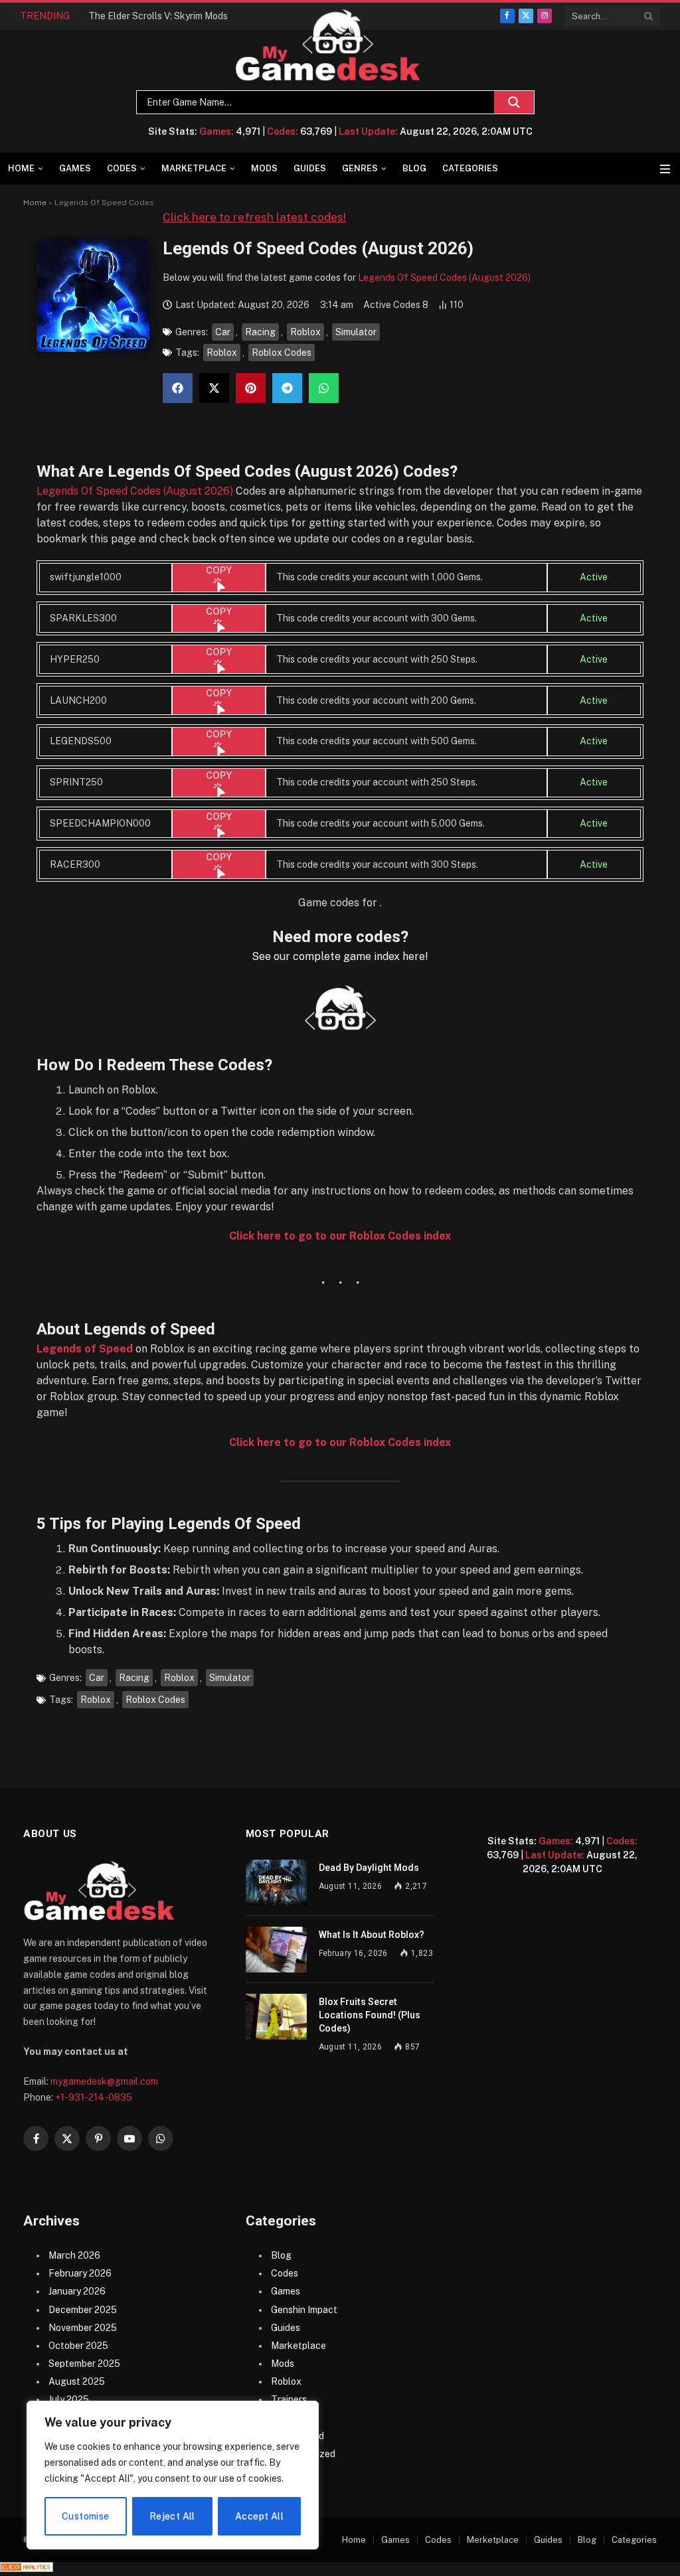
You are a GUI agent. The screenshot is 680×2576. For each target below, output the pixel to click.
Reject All (172, 2516)
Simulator (356, 332)
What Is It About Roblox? (372, 1935)
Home (21, 168)
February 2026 (80, 2273)
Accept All (259, 2516)
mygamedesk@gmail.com (104, 2081)
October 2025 (78, 2346)
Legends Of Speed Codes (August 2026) (444, 278)
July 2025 (69, 2399)
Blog (414, 168)
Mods (264, 168)
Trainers (289, 2399)
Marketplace (194, 168)
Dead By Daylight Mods (369, 1868)
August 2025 (77, 2381)
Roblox (305, 332)
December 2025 (83, 2310)
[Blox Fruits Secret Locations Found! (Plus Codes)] (276, 2017)
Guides (310, 168)
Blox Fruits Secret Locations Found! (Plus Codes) (370, 2015)
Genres (360, 168)
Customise (86, 2516)
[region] (173, 2475)
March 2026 (74, 2255)
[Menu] (665, 169)
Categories (470, 168)
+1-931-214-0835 (94, 2097)
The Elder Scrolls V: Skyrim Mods (158, 16)
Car (223, 332)
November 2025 (83, 2328)
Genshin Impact (304, 2310)
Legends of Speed (85, 1349)
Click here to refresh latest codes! (254, 217)
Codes (122, 168)
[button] (178, 388)
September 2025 (84, 2364)
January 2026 (77, 2291)
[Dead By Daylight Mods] (276, 1883)
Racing (260, 332)
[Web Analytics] (27, 2569)
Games (75, 168)
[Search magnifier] (514, 102)
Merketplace (493, 2540)
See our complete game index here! (340, 956)
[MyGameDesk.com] (328, 45)
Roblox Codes (282, 353)
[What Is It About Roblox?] (276, 1950)
